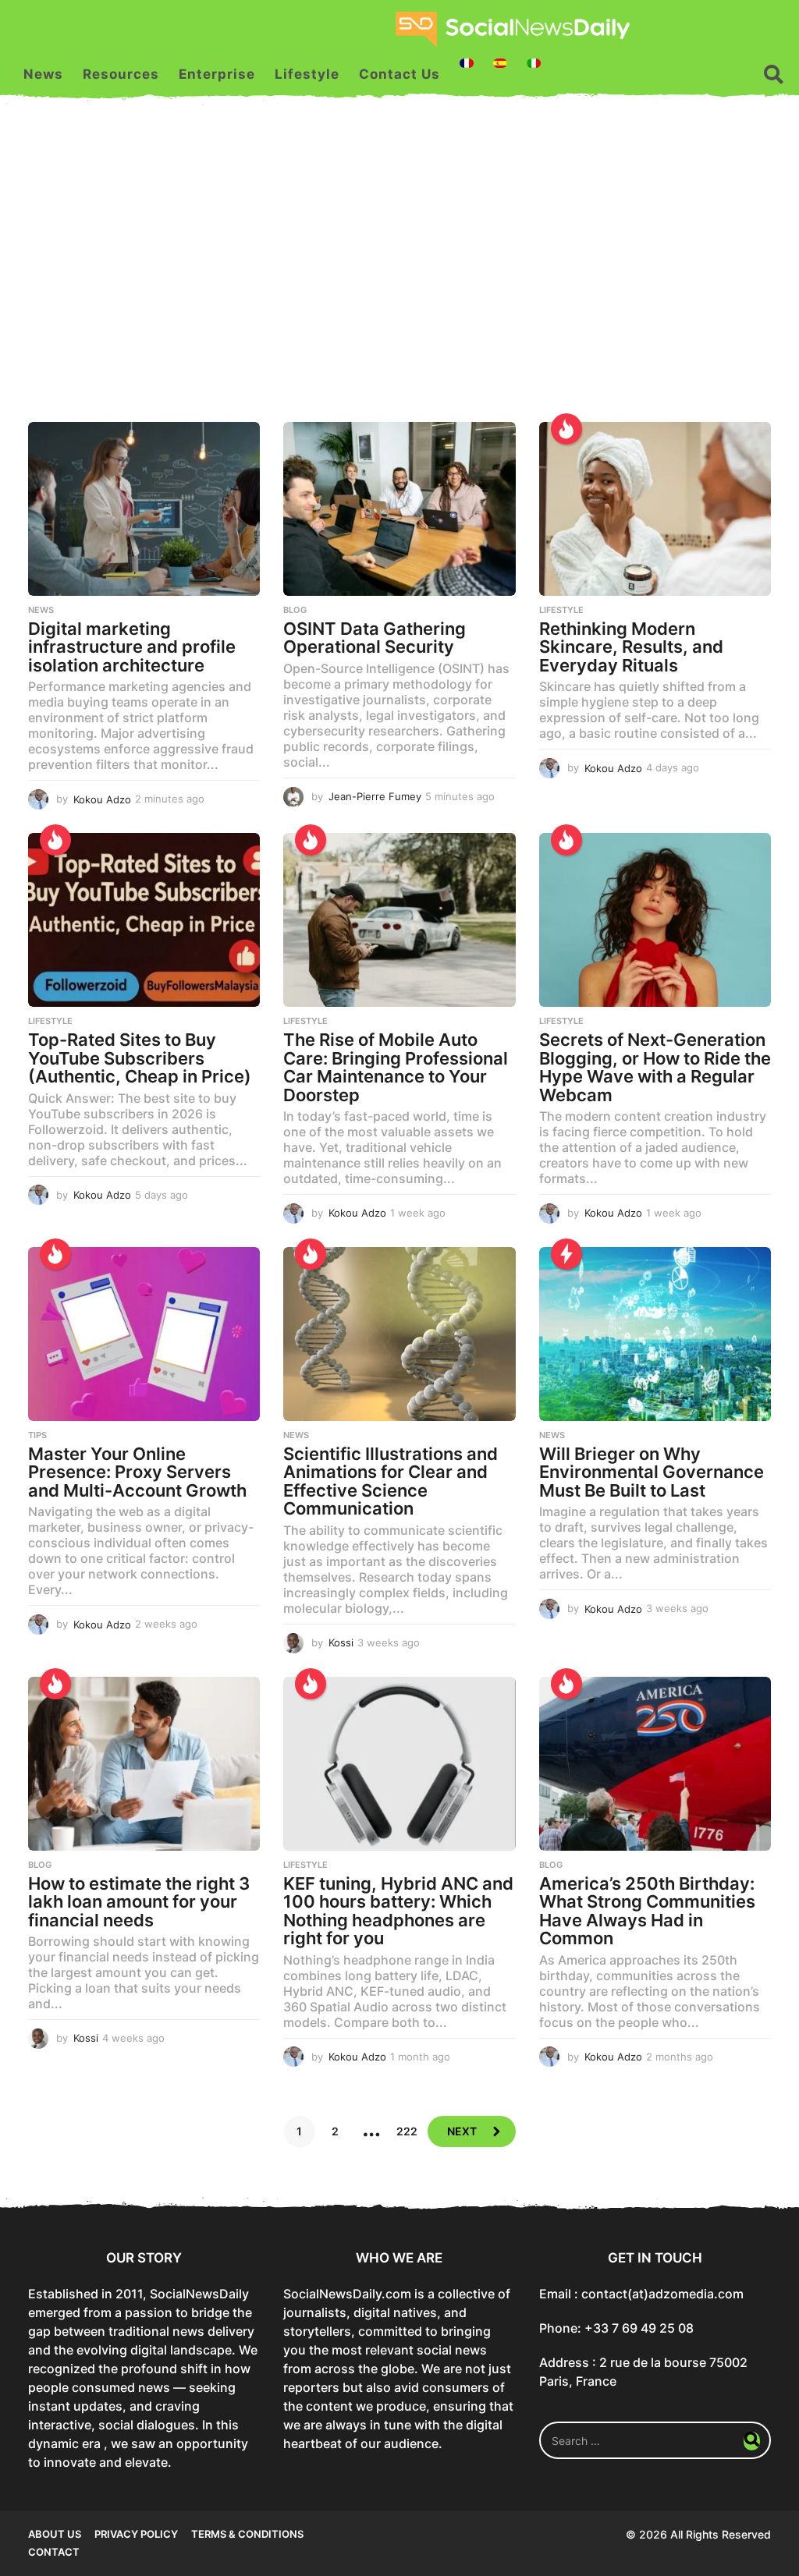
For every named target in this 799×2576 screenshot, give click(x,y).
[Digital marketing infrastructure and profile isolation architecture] (144, 509)
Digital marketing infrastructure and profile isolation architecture (132, 647)
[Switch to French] (467, 63)
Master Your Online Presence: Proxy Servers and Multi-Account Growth (137, 1472)
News (43, 74)
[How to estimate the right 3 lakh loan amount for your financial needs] (144, 1764)
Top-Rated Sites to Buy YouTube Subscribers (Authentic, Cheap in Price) (140, 1058)
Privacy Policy (136, 2534)
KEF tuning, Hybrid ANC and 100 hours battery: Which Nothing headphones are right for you (398, 1911)
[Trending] (566, 1254)
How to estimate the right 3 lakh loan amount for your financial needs (139, 1902)
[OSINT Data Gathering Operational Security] (399, 509)
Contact (54, 2552)
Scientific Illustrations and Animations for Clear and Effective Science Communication (391, 1481)
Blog (295, 610)
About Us (55, 2534)
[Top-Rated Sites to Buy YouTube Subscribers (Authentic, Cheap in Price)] (144, 920)
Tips (37, 1435)
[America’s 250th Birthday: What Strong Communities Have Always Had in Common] (655, 1764)
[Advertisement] (399, 274)
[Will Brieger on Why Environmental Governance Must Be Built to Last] (655, 1334)
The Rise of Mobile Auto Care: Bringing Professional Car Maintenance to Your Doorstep (396, 1067)
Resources (121, 74)
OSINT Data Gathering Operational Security (375, 638)
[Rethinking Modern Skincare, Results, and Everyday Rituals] (655, 509)
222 (407, 2131)
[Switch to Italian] (534, 63)
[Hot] (566, 429)
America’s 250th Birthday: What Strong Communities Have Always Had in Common (647, 1911)
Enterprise (217, 74)
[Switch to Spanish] (500, 63)
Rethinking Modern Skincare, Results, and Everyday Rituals (631, 647)
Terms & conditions (247, 2534)
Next (462, 2131)
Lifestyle (307, 74)
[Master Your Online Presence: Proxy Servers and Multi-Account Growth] (144, 1334)
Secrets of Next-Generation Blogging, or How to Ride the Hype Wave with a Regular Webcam (655, 1067)
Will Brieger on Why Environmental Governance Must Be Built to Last (652, 1472)
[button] (774, 74)
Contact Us (399, 74)
